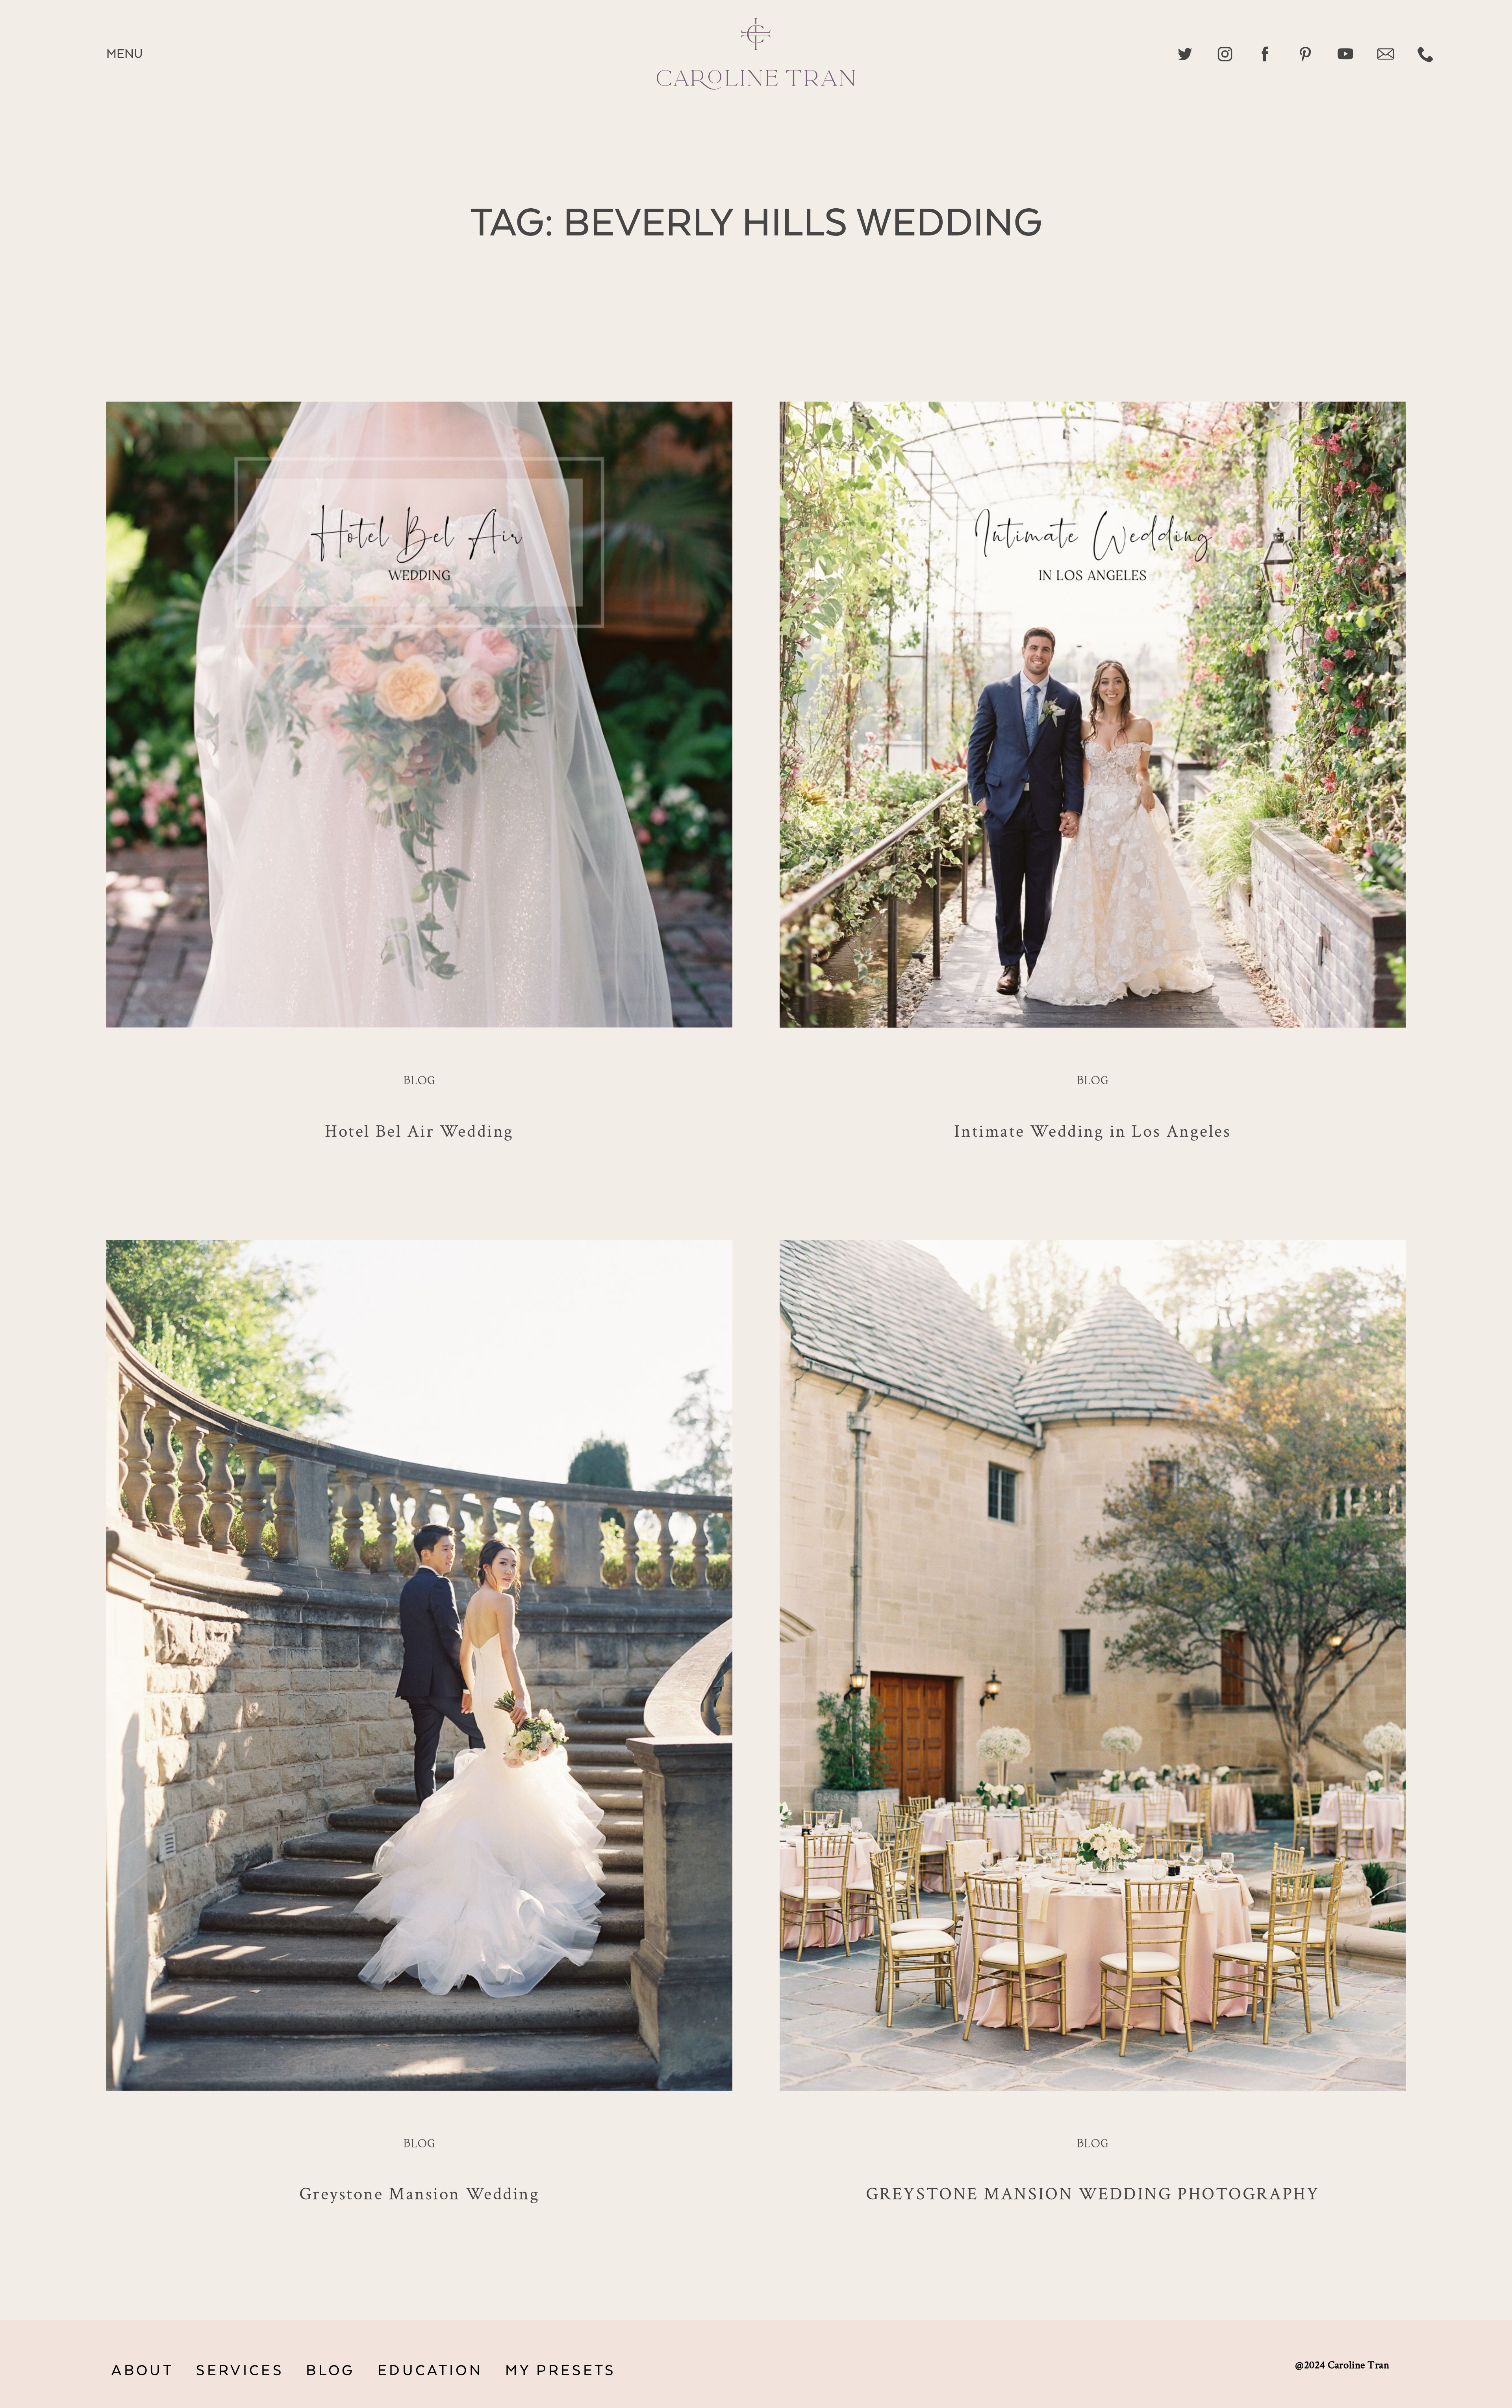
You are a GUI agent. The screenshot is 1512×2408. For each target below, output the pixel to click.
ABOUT (143, 2371)
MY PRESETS (560, 2371)
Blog (419, 1081)
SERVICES (240, 2371)
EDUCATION (430, 2371)
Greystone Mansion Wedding (420, 2193)
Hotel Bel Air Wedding (419, 1130)
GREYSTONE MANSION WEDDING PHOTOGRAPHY (1093, 2193)
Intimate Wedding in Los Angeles (1092, 1130)
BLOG (330, 2371)
